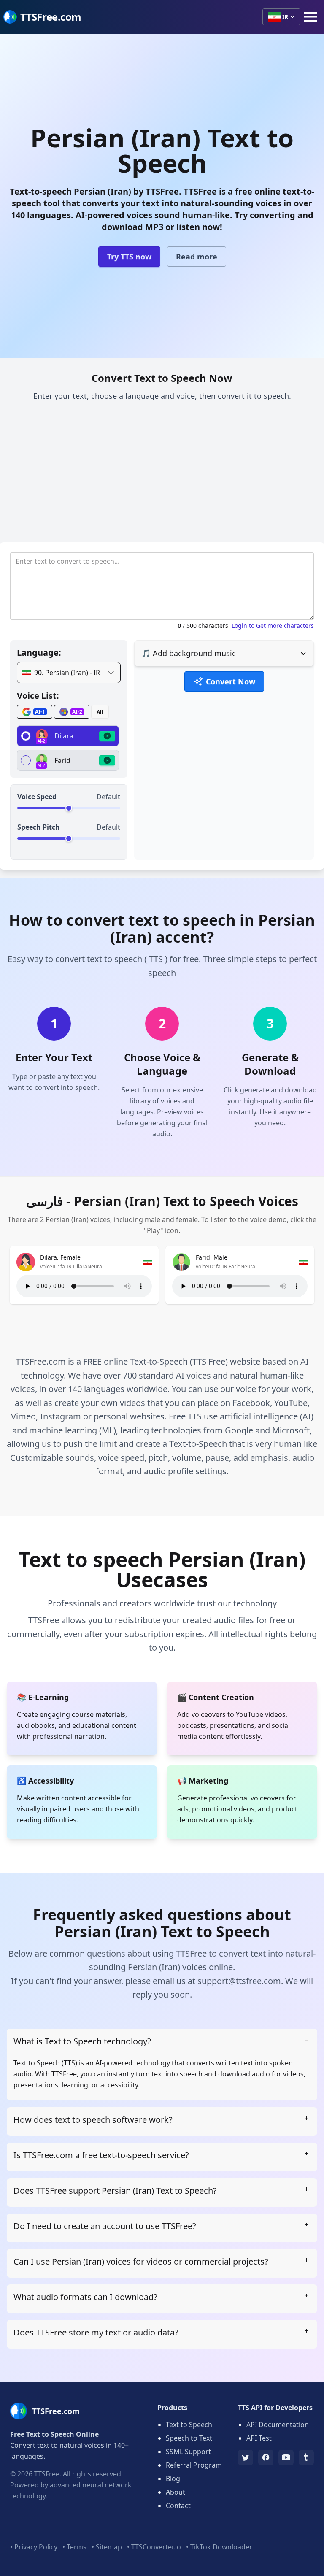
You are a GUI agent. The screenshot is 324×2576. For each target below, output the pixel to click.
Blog (173, 2479)
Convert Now (231, 681)
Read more (197, 257)
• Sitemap (107, 2547)
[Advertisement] (162, 475)
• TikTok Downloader (219, 2547)
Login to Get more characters (273, 626)
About (175, 2492)
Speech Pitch (39, 827)
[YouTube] (286, 2457)
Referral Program (194, 2465)
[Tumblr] (306, 2457)
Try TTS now (129, 257)
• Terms (74, 2547)
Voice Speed (37, 797)
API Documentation (278, 2425)
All (100, 712)
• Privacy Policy (34, 2547)
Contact (178, 2506)
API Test (259, 2438)
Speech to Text (189, 2438)
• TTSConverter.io (154, 2547)
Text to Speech (189, 2425)
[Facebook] (266, 2457)
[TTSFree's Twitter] (246, 2457)
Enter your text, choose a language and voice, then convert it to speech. (162, 396)
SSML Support (188, 2452)
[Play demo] (107, 736)
